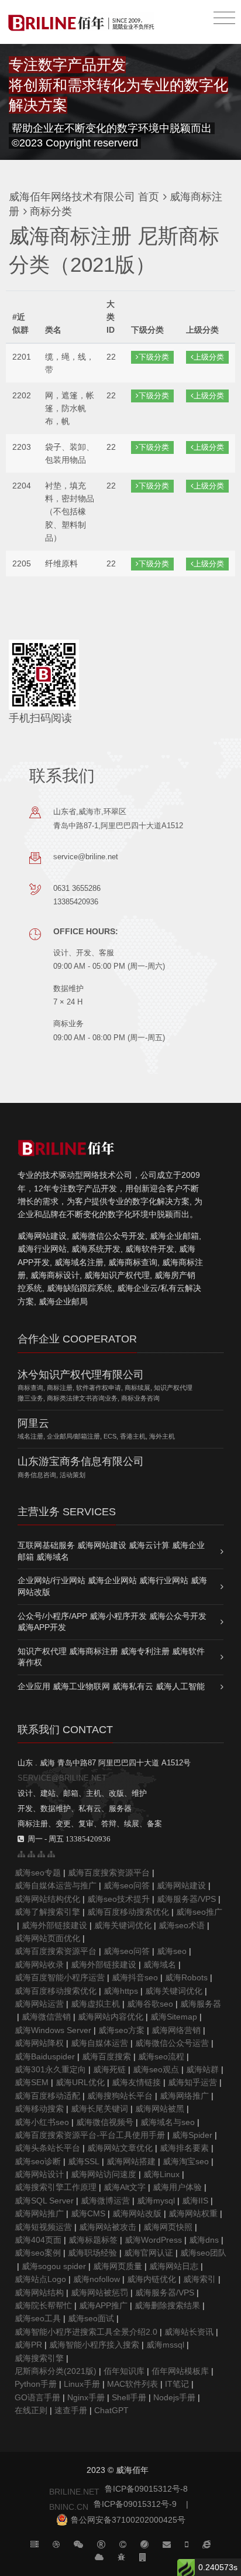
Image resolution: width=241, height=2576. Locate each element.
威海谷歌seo (150, 2004)
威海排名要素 (184, 2148)
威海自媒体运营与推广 (56, 1885)
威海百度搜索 (106, 2056)
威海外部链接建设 (54, 1925)
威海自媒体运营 (99, 2043)
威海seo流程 (161, 2056)
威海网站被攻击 (108, 2227)
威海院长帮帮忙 (43, 2305)
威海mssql (165, 2345)
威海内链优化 (152, 2279)
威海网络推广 (184, 2096)
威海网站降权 (39, 2043)
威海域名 (160, 1965)
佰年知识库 (124, 2371)
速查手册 (71, 2410)
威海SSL (84, 2161)
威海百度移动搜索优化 (128, 1912)
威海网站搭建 (131, 2161)
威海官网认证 (149, 2253)
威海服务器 (201, 2004)
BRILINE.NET (74, 2492)
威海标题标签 (93, 2240)
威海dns (204, 2240)
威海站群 (202, 2069)
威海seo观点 (156, 2069)
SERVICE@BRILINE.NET (62, 1778)
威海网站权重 (193, 2213)
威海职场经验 (92, 2253)
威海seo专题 (38, 1873)
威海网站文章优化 (120, 2148)
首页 (149, 197)
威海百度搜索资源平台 (109, 1873)
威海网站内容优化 (111, 2017)
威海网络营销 (176, 2030)
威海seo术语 (182, 1925)
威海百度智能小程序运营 (60, 1977)
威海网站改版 (137, 2213)
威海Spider (192, 2135)
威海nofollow (97, 2279)
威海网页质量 (118, 2266)
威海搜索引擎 (39, 2358)
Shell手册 (129, 2397)
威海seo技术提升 (118, 1899)
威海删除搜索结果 (167, 2305)
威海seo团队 (203, 2253)
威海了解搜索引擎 (47, 1912)
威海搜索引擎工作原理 (56, 2187)
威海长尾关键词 (99, 2109)
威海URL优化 (80, 2082)
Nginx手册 (86, 2397)
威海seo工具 (38, 2318)
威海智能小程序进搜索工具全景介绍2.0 (86, 2332)
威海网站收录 (39, 1965)
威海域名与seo (168, 2122)
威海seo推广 (199, 1912)
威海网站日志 (174, 2266)
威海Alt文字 (125, 2187)
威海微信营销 (46, 2017)
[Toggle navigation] (224, 18)
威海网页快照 (168, 2227)
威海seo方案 (121, 2030)
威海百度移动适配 (47, 2096)
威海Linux (161, 2174)
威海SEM (32, 2082)
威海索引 (199, 2279)
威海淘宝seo (186, 2161)
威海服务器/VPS (186, 1899)
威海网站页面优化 (47, 1938)
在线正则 (31, 2410)
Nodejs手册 (174, 2397)
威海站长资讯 (189, 2332)
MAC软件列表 (132, 2384)
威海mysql (156, 2201)
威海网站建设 (181, 1885)
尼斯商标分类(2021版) (56, 2371)
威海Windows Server (53, 2030)
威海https (121, 1991)
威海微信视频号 (105, 2122)
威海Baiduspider (45, 2056)
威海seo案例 (38, 2253)
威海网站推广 (39, 2213)
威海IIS (195, 2201)
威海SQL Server (44, 2201)
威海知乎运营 (192, 2082)
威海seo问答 (127, 1885)
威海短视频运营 (43, 2227)
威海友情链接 (136, 2082)
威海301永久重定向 (50, 2069)
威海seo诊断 (38, 2161)
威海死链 (109, 2069)
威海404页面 (38, 2240)
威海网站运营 (39, 2004)
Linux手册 (82, 2384)
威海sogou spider (54, 2266)
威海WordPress (153, 2240)
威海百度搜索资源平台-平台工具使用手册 (90, 2135)
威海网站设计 (39, 2174)
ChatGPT (111, 2410)
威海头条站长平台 (47, 2148)
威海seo (172, 1951)
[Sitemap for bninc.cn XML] (41, 1854)
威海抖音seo (135, 1977)
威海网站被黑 (160, 2109)
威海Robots (186, 1977)
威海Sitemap (174, 2017)
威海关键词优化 (123, 1925)
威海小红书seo (42, 2122)
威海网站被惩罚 (99, 2293)
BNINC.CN (69, 2507)
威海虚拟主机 (95, 2004)
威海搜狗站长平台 (120, 2096)
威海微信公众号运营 (172, 2043)
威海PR (28, 2345)
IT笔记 (177, 2384)
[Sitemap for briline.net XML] (51, 1854)
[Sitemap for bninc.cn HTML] (21, 1854)
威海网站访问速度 (104, 2174)
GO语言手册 (37, 2397)
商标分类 (49, 211)
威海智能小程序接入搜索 (94, 2345)
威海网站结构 (39, 2293)
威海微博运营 (105, 2201)
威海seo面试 (91, 2318)
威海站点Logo (40, 2279)
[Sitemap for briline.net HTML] (31, 1854)
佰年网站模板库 (180, 2371)
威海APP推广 (103, 2305)
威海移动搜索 (39, 2109)
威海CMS (88, 2213)
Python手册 (36, 2384)
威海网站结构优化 (47, 1899)
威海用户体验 (177, 2187)
